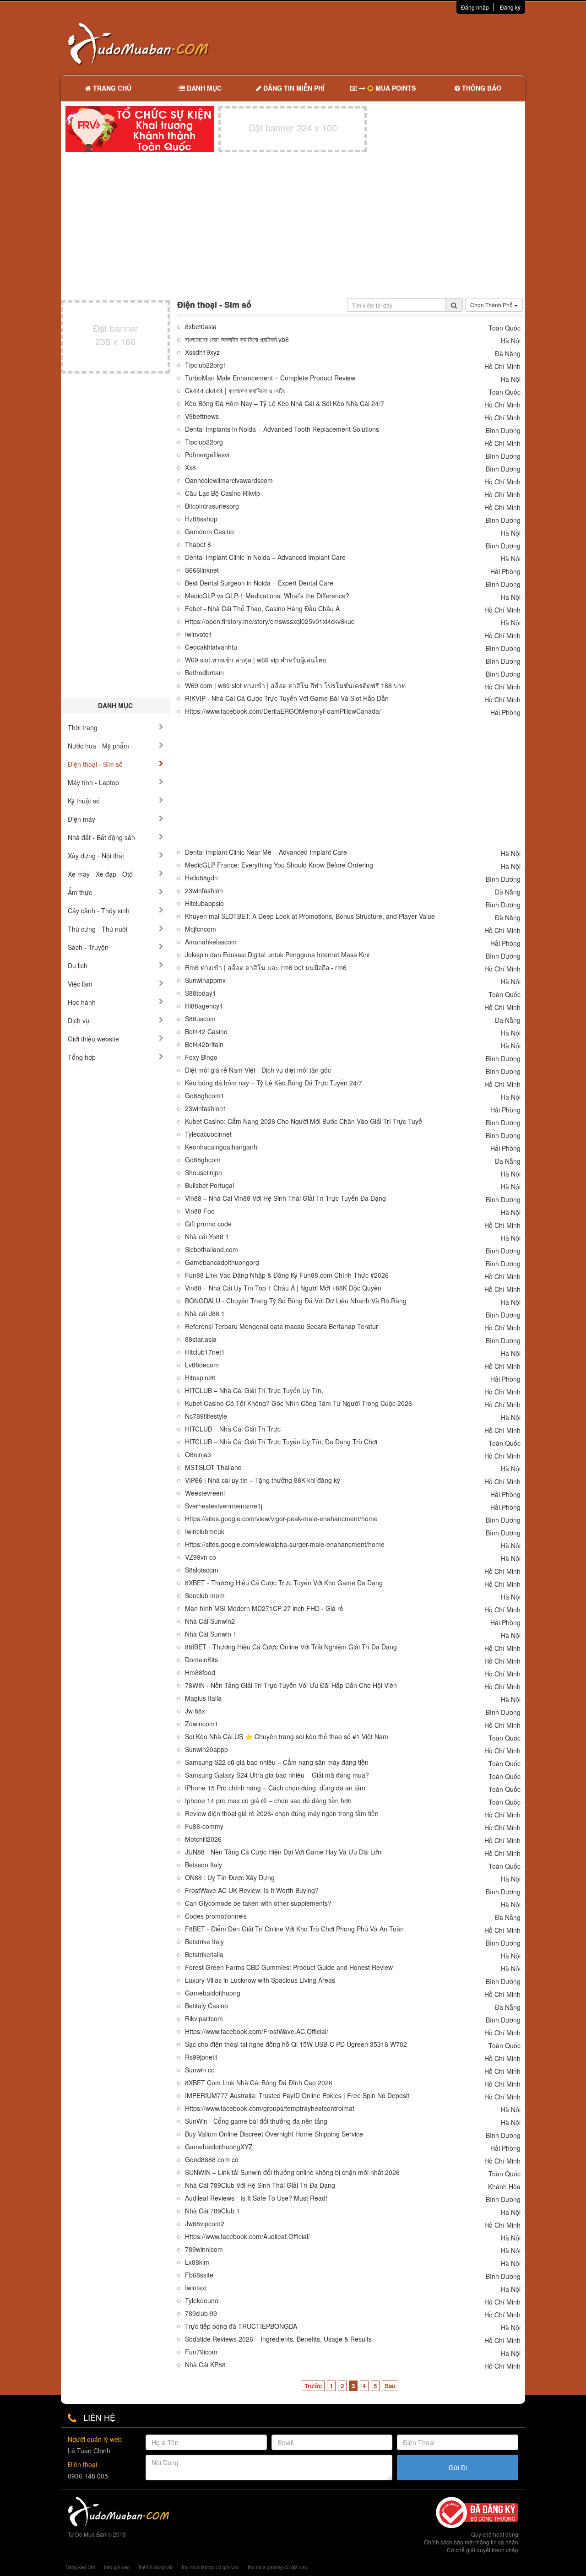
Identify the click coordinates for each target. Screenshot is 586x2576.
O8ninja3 (198, 1455)
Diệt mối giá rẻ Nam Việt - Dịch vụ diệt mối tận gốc (258, 1070)
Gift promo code (208, 1224)
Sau (390, 2386)
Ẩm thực (80, 892)
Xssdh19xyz (202, 352)
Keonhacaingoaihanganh (221, 1147)
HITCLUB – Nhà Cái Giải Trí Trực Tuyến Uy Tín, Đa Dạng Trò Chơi (281, 1442)
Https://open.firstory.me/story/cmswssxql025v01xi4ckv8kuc (270, 621)
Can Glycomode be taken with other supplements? (258, 1903)
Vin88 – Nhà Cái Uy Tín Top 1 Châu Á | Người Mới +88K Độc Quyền (283, 1288)
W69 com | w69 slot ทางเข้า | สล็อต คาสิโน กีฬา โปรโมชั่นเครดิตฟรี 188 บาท (295, 686)
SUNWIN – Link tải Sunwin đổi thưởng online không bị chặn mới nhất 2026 (292, 2172)
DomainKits (201, 1660)
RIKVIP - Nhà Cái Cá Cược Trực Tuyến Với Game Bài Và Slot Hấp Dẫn (287, 698)
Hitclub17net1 (205, 1352)
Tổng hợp (82, 1057)
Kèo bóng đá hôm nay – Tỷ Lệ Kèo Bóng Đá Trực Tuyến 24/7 (274, 1083)
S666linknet (202, 570)
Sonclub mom (205, 1596)
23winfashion (204, 891)
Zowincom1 (202, 1724)
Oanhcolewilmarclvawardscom (229, 480)
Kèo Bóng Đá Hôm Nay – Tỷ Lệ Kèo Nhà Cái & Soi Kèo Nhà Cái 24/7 (285, 404)
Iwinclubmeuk (205, 1532)
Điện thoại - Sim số (95, 764)
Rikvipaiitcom (204, 2019)
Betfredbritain (204, 673)
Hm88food (200, 1673)
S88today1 (201, 993)
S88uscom (200, 1019)
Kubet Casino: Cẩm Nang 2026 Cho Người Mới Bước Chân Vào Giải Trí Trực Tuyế (304, 1121)
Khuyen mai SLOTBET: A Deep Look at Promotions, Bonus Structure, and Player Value (310, 916)
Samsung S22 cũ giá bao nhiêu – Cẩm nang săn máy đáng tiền (277, 1762)
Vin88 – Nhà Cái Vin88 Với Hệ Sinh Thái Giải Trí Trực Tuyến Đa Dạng (285, 1198)
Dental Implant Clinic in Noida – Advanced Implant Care (265, 557)
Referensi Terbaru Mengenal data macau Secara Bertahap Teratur (282, 1326)
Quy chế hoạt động (495, 2534)
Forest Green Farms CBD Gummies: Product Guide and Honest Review (289, 1967)
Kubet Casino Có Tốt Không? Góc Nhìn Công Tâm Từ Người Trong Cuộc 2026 (298, 1403)
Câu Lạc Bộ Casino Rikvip (222, 493)
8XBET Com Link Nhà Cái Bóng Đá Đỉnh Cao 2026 (259, 2083)
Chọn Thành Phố (492, 305)
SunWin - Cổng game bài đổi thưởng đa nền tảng (256, 2121)
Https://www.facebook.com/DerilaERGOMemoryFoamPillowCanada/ (283, 711)
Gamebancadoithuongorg (222, 1262)
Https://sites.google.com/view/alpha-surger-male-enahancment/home (285, 1544)
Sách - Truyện (88, 947)
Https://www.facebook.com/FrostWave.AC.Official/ (257, 2031)
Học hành (82, 1002)
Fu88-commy (204, 1826)
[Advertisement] (390, 43)
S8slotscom (202, 1570)
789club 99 (201, 2313)
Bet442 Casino (206, 1032)
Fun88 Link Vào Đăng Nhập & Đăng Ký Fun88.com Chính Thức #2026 (287, 1275)
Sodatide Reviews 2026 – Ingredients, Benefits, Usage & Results (278, 2339)
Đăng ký (510, 7)
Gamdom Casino (209, 532)
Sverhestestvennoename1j (224, 1506)
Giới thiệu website (93, 1039)
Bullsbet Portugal (209, 1185)
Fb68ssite (199, 2275)
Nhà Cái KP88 (205, 2365)
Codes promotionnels (216, 1916)
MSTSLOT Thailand (213, 1467)
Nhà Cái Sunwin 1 (211, 1634)
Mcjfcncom (201, 929)
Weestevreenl (205, 1493)
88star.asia (201, 1339)
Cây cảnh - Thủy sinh (99, 911)
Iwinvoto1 (199, 634)
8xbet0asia (201, 327)
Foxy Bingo (201, 1057)
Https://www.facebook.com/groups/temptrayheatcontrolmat (270, 2108)
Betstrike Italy (204, 1942)
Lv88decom (202, 1365)
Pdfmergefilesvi (207, 455)
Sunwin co (200, 2070)
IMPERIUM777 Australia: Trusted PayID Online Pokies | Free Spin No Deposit (297, 2096)
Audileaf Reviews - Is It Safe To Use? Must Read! (256, 2198)
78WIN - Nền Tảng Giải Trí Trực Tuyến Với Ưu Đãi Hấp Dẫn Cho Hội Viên (291, 1685)
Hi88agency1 (204, 1006)
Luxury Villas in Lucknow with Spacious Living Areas (260, 1980)
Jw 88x (195, 1711)
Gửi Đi (458, 2468)
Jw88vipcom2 (205, 2224)
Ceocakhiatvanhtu (211, 647)
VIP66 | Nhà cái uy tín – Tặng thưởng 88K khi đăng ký (263, 1480)
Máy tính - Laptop (93, 782)
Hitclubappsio (204, 903)
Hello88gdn (201, 878)
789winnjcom (204, 2249)
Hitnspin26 (200, 1378)
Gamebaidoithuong (213, 1993)
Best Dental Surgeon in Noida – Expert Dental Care (259, 583)
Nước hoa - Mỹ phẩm (98, 746)
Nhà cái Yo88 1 (207, 1237)
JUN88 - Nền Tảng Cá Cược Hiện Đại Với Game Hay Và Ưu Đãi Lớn (283, 1852)
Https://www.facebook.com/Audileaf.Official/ (247, 2237)
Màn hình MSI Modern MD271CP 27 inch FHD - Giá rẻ (264, 1608)
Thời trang (83, 727)
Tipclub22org (204, 442)
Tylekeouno (202, 2301)
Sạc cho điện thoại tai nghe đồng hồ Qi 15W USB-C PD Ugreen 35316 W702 (296, 2044)
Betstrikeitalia (204, 1955)
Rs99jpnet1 (201, 2057)
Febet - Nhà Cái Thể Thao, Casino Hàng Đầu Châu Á (262, 609)
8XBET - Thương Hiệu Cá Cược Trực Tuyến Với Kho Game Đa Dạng (284, 1583)
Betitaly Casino (206, 2006)
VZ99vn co (201, 1557)
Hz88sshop (201, 519)
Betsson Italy (203, 1865)
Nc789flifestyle (206, 1416)
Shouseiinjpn (203, 1173)
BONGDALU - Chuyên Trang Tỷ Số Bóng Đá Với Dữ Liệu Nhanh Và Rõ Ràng (296, 1301)
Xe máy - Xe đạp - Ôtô (100, 874)
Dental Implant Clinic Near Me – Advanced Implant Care (266, 852)
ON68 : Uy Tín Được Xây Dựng (230, 1878)
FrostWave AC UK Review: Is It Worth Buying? (252, 1890)
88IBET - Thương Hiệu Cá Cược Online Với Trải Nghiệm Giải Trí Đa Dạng (291, 1647)
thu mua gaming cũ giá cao (277, 2567)
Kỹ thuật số (84, 801)
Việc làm (80, 984)
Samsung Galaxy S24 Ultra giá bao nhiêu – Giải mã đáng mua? (277, 1775)
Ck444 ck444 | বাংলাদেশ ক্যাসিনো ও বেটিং (235, 391)
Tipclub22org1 (206, 365)
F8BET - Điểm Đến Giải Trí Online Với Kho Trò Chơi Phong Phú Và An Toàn (294, 1929)
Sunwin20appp (206, 1749)
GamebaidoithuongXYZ (219, 2147)
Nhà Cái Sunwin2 (210, 1621)
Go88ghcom (203, 1160)
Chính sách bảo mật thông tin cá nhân (471, 2542)
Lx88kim (197, 2262)
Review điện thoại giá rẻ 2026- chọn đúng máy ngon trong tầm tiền (282, 1814)
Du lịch (78, 965)
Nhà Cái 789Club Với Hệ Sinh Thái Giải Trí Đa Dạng (260, 2185)
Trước (313, 2386)
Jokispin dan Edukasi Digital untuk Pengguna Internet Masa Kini (277, 955)
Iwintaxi (196, 2288)
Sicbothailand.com (212, 1250)
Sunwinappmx (205, 980)
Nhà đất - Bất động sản (101, 837)
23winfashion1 (206, 1109)
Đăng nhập (475, 7)
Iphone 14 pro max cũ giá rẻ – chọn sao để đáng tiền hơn (268, 1801)
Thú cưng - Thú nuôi (98, 929)
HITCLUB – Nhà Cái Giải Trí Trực (233, 1429)
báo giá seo (117, 2567)
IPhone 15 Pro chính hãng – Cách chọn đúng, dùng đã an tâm (275, 1788)
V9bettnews (202, 416)
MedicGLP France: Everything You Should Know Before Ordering (279, 865)
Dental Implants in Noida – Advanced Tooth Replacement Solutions (282, 429)
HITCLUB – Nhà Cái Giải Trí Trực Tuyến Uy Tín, (254, 1391)
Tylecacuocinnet (208, 1134)
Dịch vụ (79, 1020)
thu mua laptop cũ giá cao (210, 2567)
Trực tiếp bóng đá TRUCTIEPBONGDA (241, 2326)
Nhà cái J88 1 (205, 1314)
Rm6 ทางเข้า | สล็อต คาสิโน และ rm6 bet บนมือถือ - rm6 (266, 968)
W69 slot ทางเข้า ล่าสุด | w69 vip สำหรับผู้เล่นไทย (255, 660)
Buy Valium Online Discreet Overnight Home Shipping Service (274, 2134)
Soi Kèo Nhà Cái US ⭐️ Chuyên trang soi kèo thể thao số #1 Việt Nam (287, 1737)
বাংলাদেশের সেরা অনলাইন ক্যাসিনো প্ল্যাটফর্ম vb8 (237, 339)
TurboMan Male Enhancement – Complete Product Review (270, 378)
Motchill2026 (203, 1839)
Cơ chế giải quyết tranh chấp (483, 2550)
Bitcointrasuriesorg (212, 506)
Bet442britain (204, 1044)
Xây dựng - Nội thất (96, 856)
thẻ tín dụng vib (156, 2567)
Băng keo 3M (80, 2567)
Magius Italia (203, 1698)
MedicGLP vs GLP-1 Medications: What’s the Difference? (267, 596)
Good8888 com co (212, 2160)
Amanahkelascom (211, 942)
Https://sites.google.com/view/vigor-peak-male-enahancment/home (281, 1519)
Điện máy (81, 819)
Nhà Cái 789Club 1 (212, 2211)
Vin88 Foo (200, 1211)
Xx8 (190, 468)
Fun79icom (201, 2352)
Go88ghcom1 (205, 1096)
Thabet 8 (198, 545)
